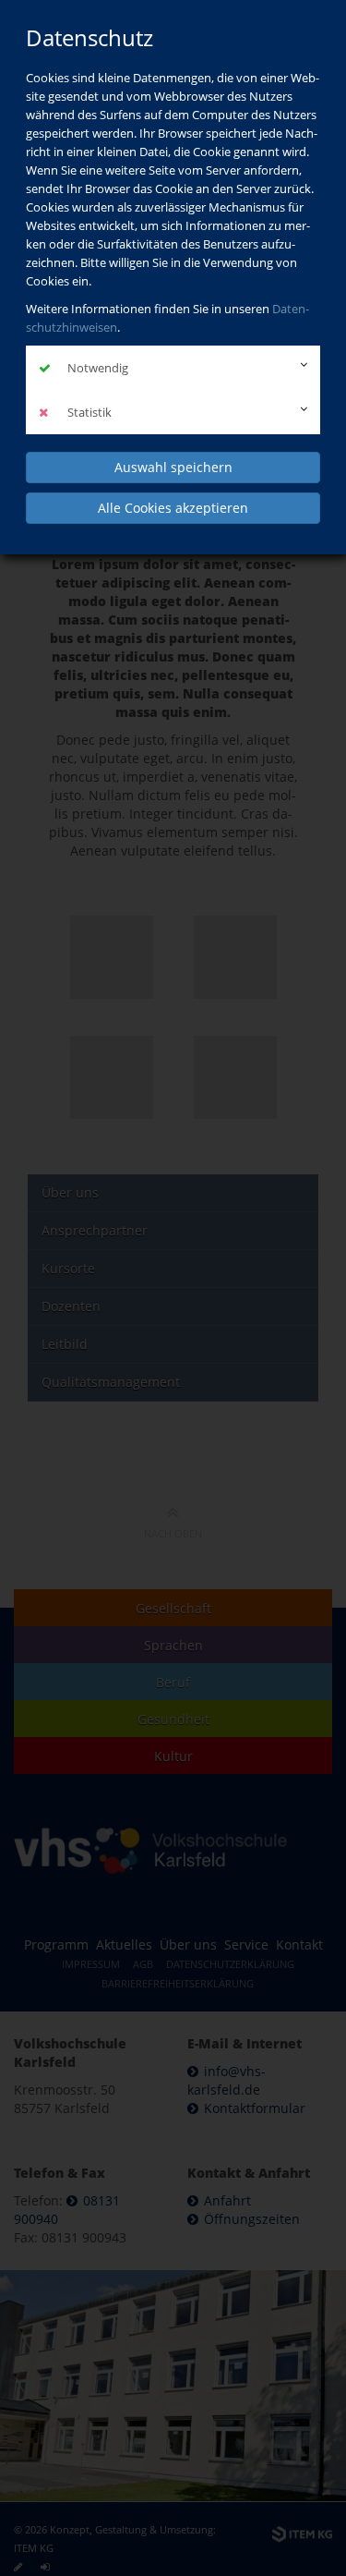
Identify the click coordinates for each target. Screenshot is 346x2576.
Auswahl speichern (173, 467)
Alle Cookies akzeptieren (173, 508)
